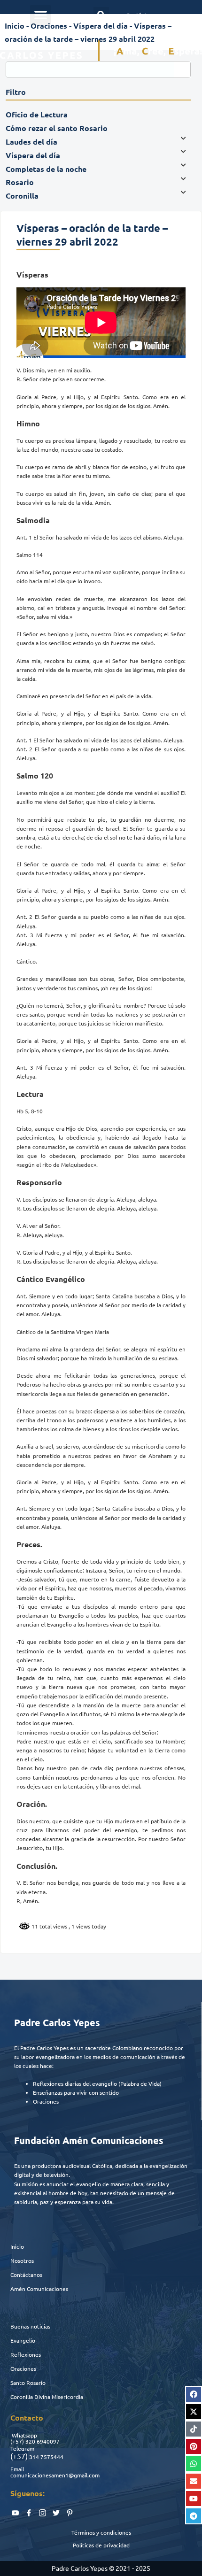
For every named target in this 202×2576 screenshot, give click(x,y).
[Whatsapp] (194, 2464)
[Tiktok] (194, 2429)
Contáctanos (26, 2275)
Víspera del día (101, 26)
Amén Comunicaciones (39, 2289)
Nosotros (22, 2260)
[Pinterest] (194, 2446)
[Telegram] (194, 2516)
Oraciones (49, 26)
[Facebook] (194, 2394)
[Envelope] (194, 2481)
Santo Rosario (28, 2383)
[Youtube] (194, 2499)
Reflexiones (26, 2354)
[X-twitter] (194, 2412)
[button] (40, 15)
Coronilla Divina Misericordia (47, 2397)
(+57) (17, 2441)
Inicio (15, 26)
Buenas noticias (30, 2326)
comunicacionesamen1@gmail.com (55, 2475)
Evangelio (23, 2340)
